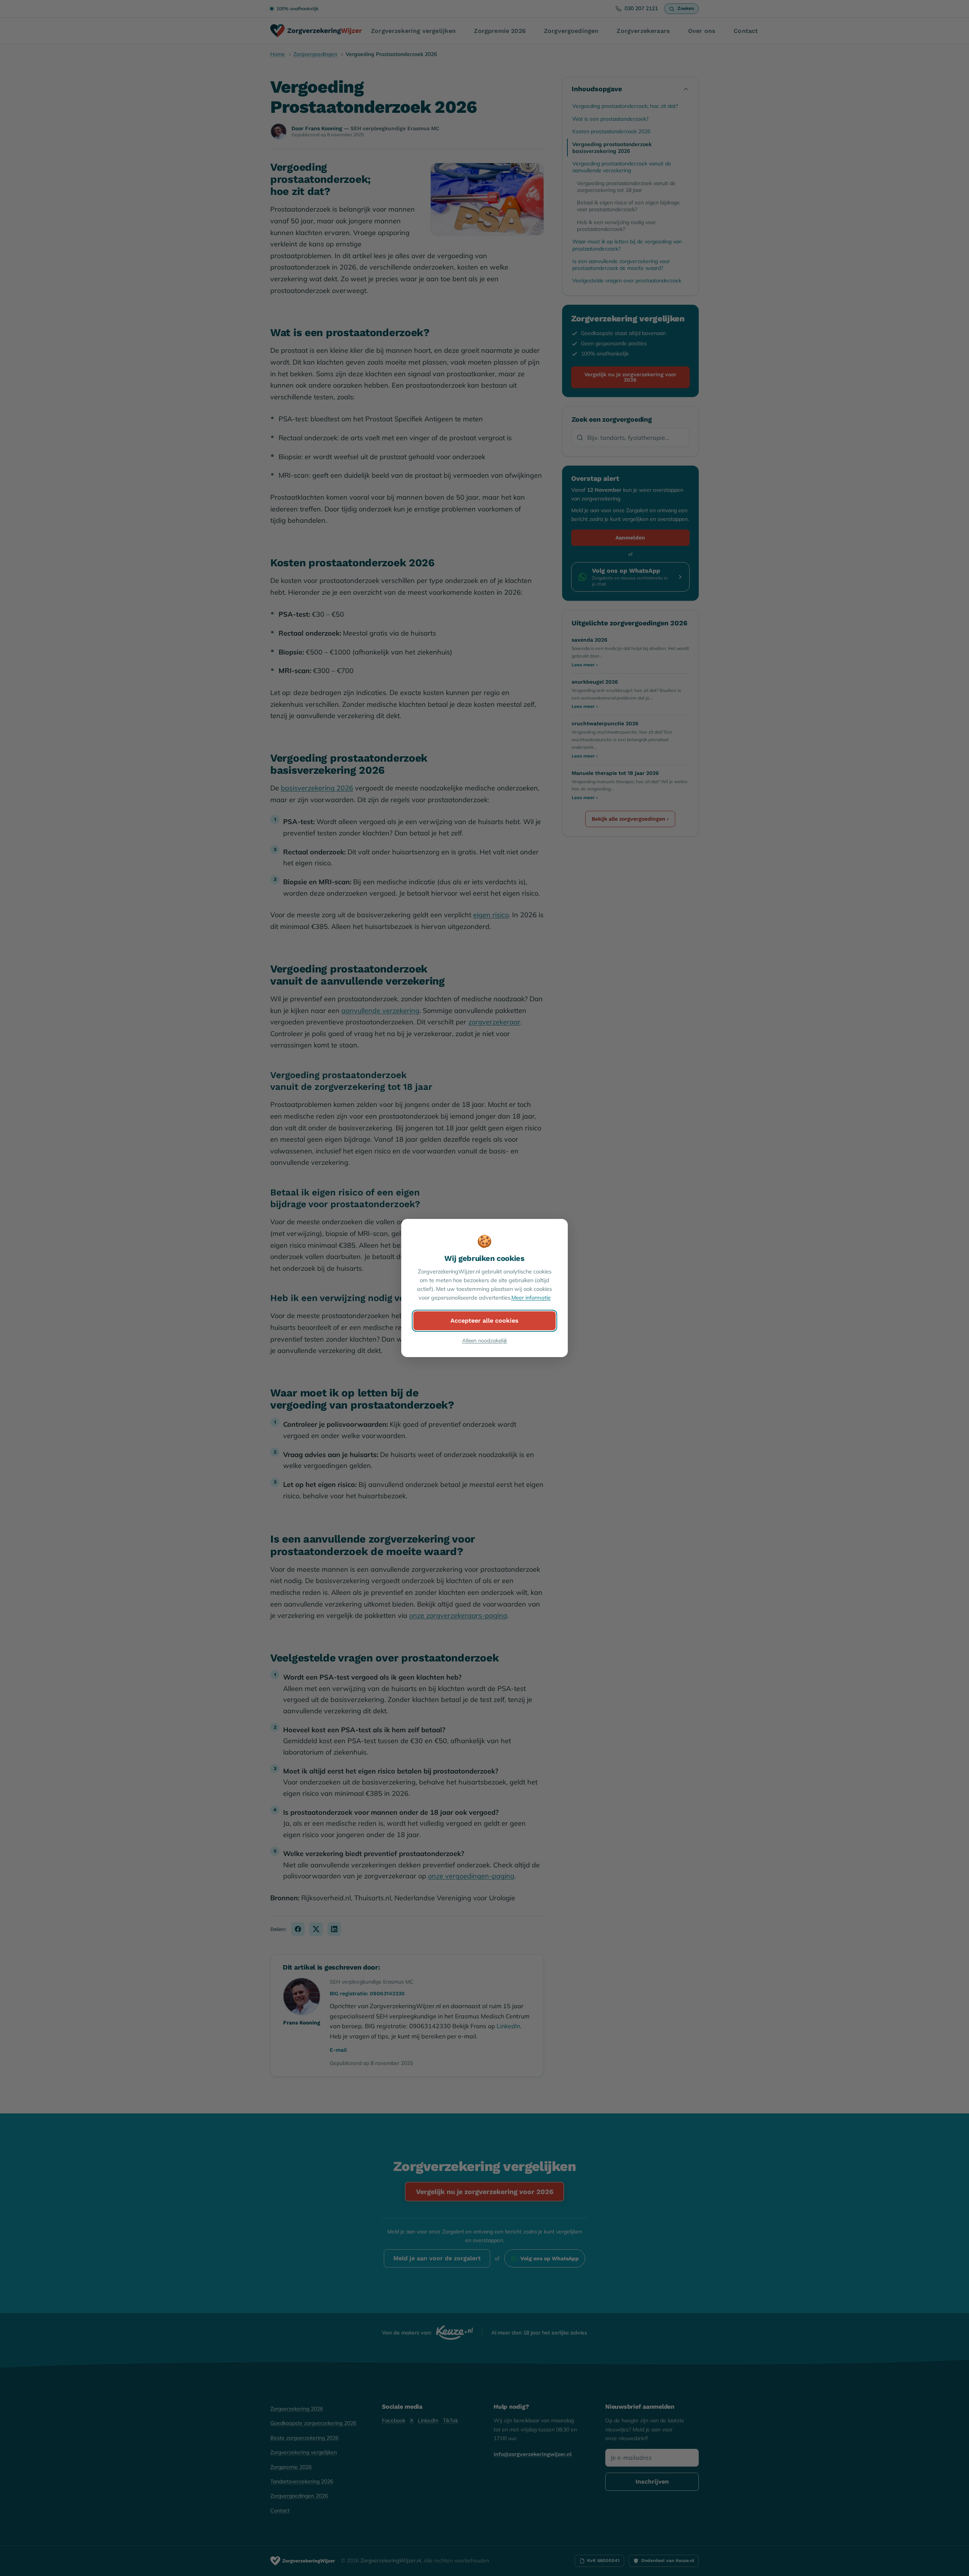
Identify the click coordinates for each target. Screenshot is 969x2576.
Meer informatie (531, 1298)
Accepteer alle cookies (484, 1321)
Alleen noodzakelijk (485, 1340)
